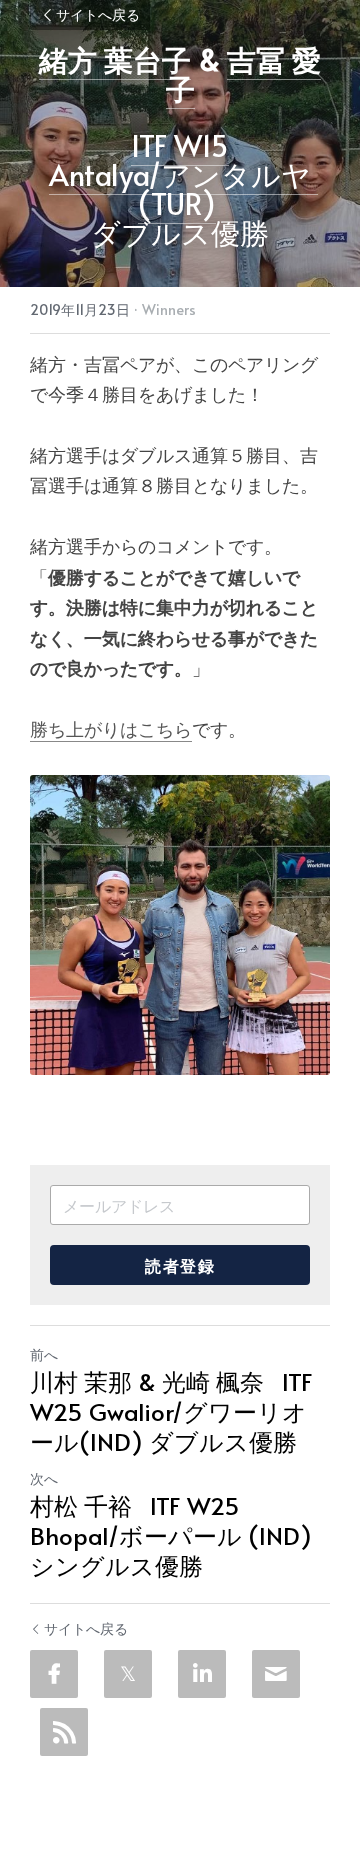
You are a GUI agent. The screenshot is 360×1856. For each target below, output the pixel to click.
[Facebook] (54, 1674)
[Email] (276, 1674)
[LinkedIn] (202, 1674)
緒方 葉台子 (115, 59)
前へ (44, 1354)
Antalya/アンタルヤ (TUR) (183, 188)
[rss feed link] (64, 1732)
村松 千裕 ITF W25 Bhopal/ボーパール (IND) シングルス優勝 (171, 1536)
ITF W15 (180, 145)
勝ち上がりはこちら (111, 728)
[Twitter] (128, 1674)
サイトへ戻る (98, 15)
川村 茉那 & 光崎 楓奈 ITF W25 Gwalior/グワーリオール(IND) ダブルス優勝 (171, 1412)
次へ (44, 1478)
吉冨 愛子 (244, 73)
